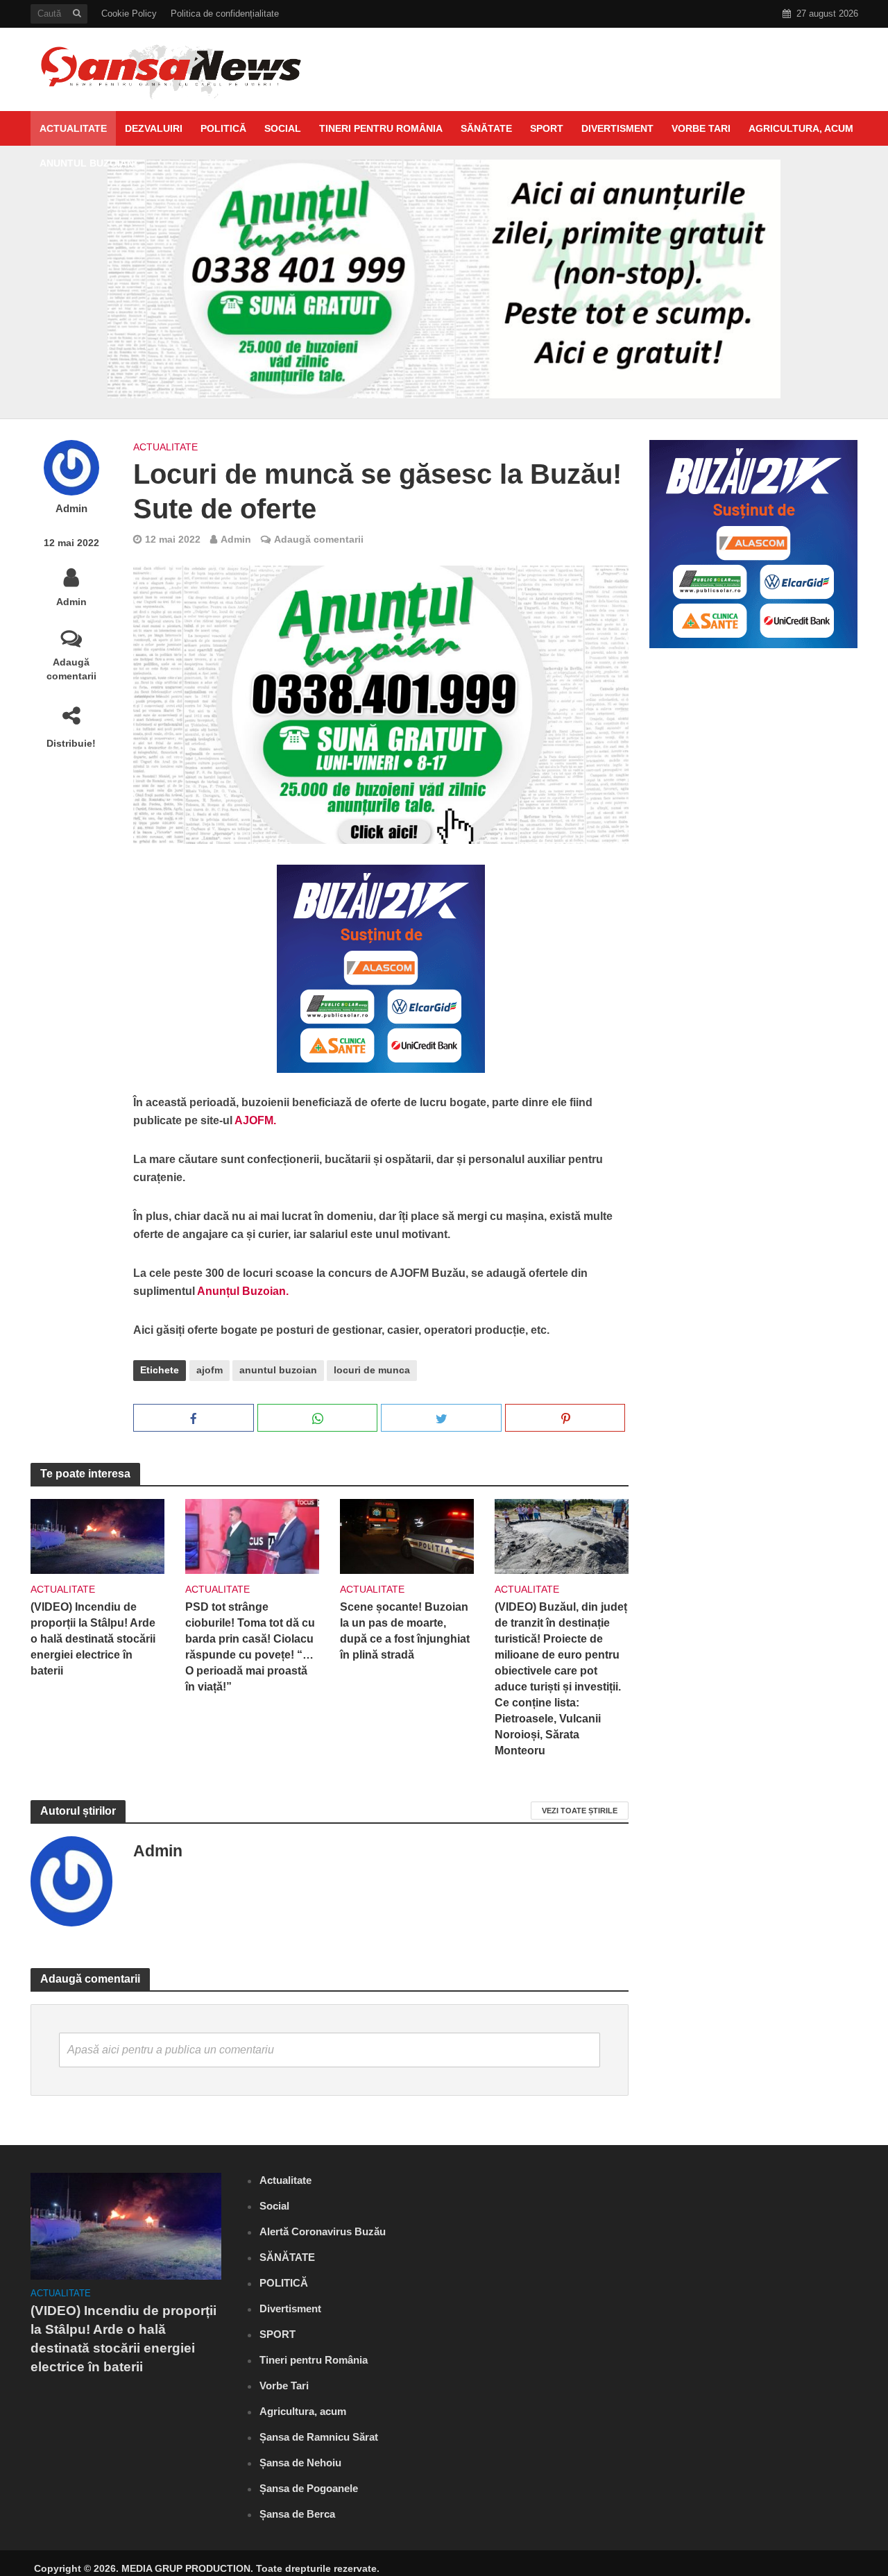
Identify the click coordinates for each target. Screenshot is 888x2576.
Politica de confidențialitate (225, 14)
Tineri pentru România (381, 128)
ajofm (210, 1370)
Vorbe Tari (701, 128)
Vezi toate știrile (580, 1811)
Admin (71, 509)
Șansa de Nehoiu (300, 2463)
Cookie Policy (129, 14)
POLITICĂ (223, 128)
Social (283, 128)
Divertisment (617, 128)
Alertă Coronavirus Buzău (323, 2231)
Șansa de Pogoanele (309, 2488)
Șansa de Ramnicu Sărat (319, 2437)
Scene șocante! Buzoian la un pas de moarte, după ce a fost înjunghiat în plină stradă (405, 1631)
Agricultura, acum (801, 128)
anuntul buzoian (278, 1370)
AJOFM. (255, 1120)
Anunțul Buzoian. (243, 1291)
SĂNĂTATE (486, 128)
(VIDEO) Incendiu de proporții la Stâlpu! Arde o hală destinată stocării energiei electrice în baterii (93, 1639)
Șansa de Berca (297, 2514)
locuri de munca (372, 1370)
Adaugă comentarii (71, 669)
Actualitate (73, 128)
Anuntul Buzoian (87, 163)
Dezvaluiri (154, 128)
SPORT (547, 128)
